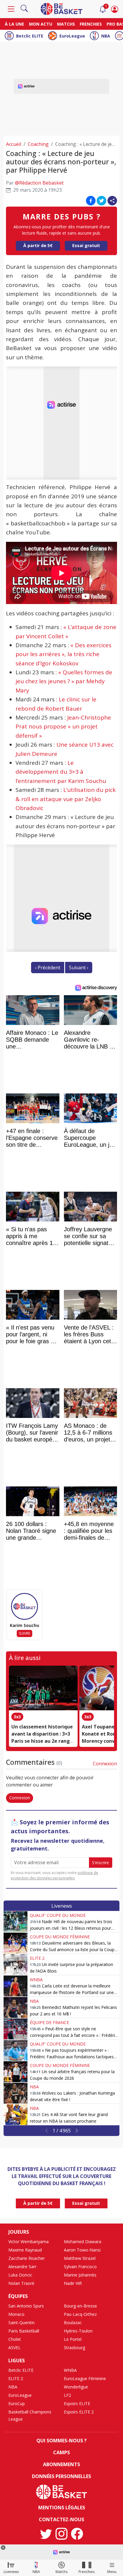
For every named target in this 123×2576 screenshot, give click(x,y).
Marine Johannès (80, 2275)
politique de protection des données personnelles (54, 1875)
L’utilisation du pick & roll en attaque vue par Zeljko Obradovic (66, 799)
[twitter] (46, 2534)
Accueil (14, 144)
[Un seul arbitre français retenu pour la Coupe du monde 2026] (16, 2072)
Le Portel (73, 2339)
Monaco (16, 2314)
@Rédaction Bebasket (39, 183)
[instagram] (61, 2534)
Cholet (15, 2339)
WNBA (36, 1980)
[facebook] (77, 2534)
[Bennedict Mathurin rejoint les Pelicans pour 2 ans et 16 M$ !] (16, 2007)
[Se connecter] (115, 9)
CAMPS (61, 2452)
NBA (106, 36)
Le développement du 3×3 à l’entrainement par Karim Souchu (61, 772)
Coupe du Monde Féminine (60, 1937)
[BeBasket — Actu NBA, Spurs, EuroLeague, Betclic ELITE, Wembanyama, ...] (61, 8)
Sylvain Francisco (80, 2267)
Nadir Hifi (73, 2283)
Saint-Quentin (21, 2323)
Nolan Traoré (21, 2283)
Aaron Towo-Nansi (82, 2250)
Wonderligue (76, 2387)
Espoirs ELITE (77, 2403)
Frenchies (91, 24)
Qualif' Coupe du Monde (58, 1915)
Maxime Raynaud (25, 2250)
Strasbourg (74, 2348)
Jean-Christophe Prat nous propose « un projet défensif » (63, 727)
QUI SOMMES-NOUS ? (61, 2441)
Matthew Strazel (80, 2258)
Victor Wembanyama (29, 2242)
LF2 (67, 2395)
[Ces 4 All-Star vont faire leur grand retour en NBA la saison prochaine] (16, 2115)
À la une (14, 24)
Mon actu (41, 24)
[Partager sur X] (102, 201)
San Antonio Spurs (26, 2306)
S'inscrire (100, 1863)
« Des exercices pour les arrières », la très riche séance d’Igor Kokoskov (63, 654)
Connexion (105, 1764)
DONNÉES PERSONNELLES (61, 2476)
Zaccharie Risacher (27, 2258)
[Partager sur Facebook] (91, 201)
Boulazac (73, 2323)
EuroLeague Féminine (85, 2378)
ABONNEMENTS (61, 2464)
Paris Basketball (24, 2331)
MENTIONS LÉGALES (62, 2508)
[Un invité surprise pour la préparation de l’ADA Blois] (16, 1965)
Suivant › (79, 968)
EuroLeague (72, 36)
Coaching (38, 144)
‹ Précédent (48, 968)
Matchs (66, 24)
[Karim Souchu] (24, 1606)
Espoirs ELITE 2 (79, 2412)
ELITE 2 (37, 1958)
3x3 (17, 1717)
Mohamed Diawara (83, 2242)
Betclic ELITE (30, 36)
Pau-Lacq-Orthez (80, 2314)
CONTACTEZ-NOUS (61, 2519)
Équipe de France (49, 2022)
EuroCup (17, 2403)
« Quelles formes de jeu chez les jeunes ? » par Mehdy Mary (64, 681)
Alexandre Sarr (22, 2267)
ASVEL (14, 2348)
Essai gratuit (86, 245)
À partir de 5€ (38, 245)
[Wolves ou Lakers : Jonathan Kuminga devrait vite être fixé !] (16, 2093)
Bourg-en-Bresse (80, 2306)
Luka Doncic (20, 2275)
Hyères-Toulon (78, 2331)
